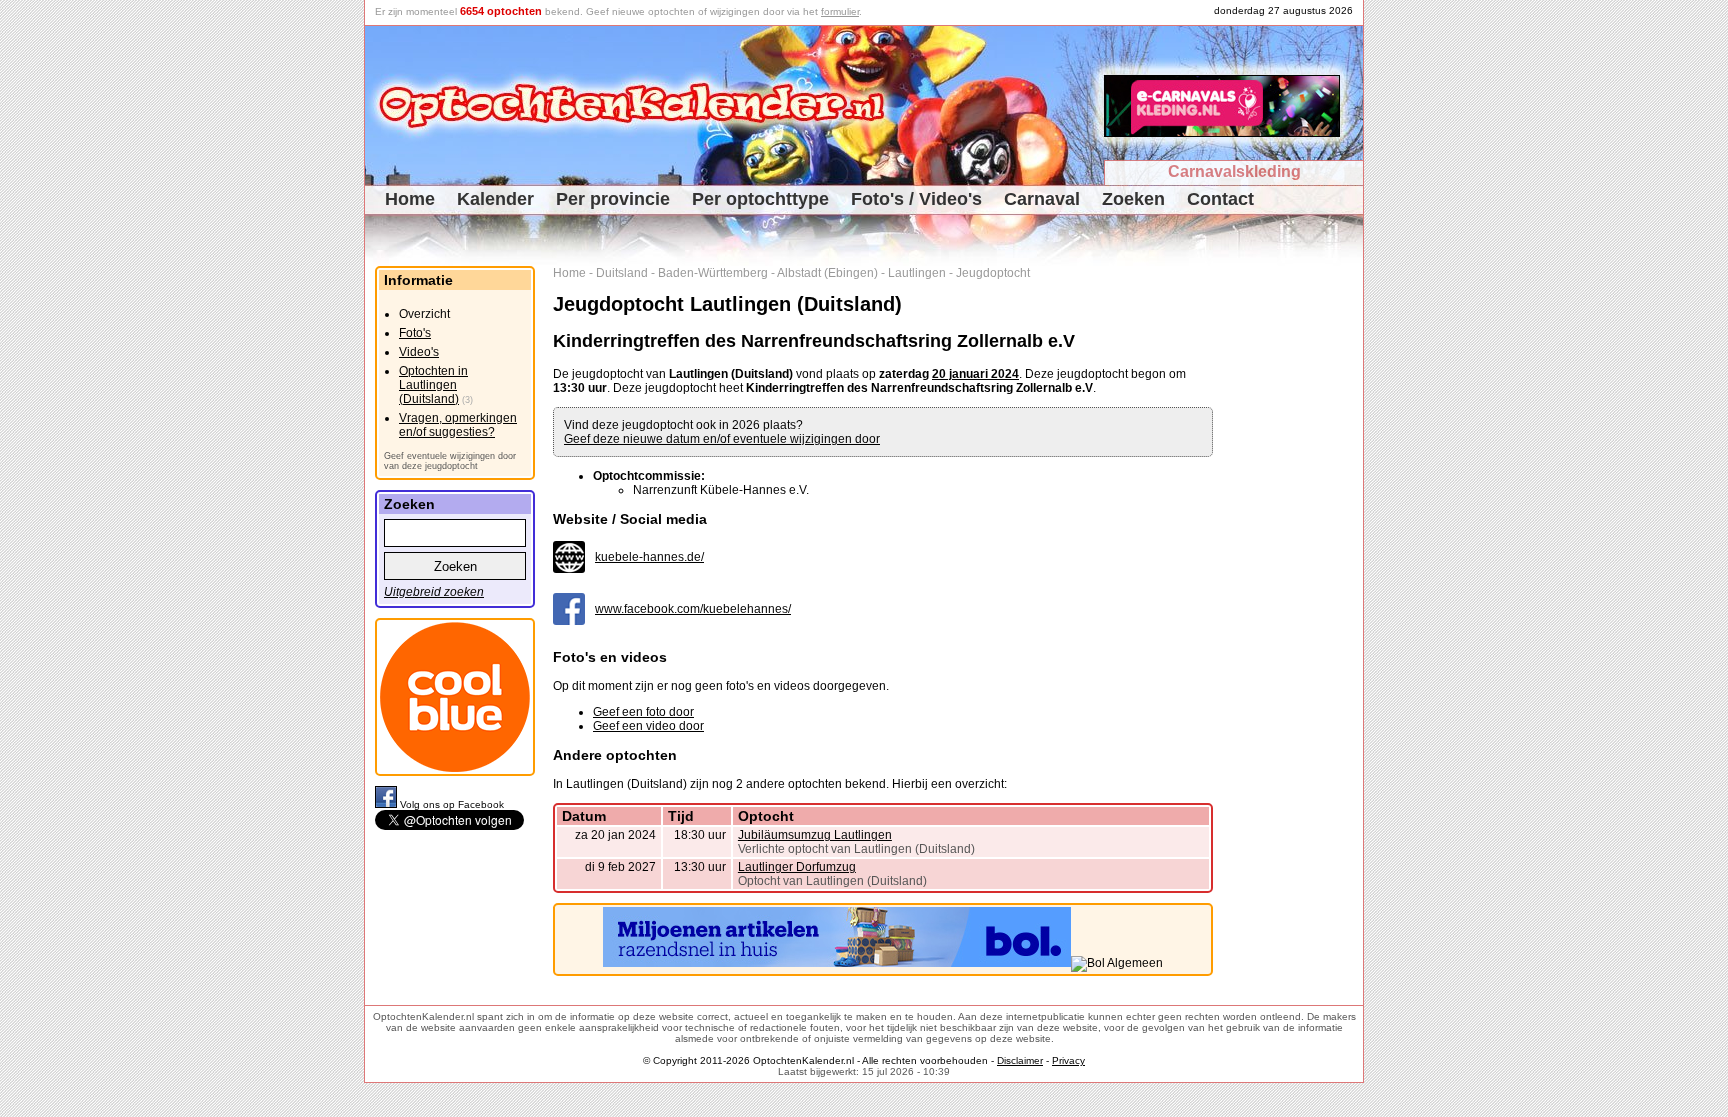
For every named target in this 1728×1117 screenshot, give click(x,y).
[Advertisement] (1295, 566)
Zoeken (1133, 199)
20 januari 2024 (975, 374)
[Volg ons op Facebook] (387, 804)
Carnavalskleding (1234, 171)
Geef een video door (648, 726)
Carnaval (1042, 199)
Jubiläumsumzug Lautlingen (815, 835)
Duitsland (622, 273)
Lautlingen (917, 273)
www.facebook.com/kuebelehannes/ (693, 609)
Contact (1220, 199)
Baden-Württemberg (713, 273)
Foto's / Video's (916, 199)
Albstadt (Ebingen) (827, 273)
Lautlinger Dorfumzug (797, 867)
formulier (840, 11)
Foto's (415, 333)
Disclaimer (1020, 1060)
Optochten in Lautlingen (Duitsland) (433, 385)
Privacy (1068, 1060)
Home (410, 199)
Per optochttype (760, 199)
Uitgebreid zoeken (434, 592)
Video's (419, 352)
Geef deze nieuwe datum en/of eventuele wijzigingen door (722, 439)
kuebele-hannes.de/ (649, 557)
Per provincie (613, 199)
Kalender (495, 199)
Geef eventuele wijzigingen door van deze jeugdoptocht (450, 461)
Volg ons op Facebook (452, 804)
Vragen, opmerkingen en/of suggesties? (458, 425)
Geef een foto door (643, 712)
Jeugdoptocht (993, 273)
